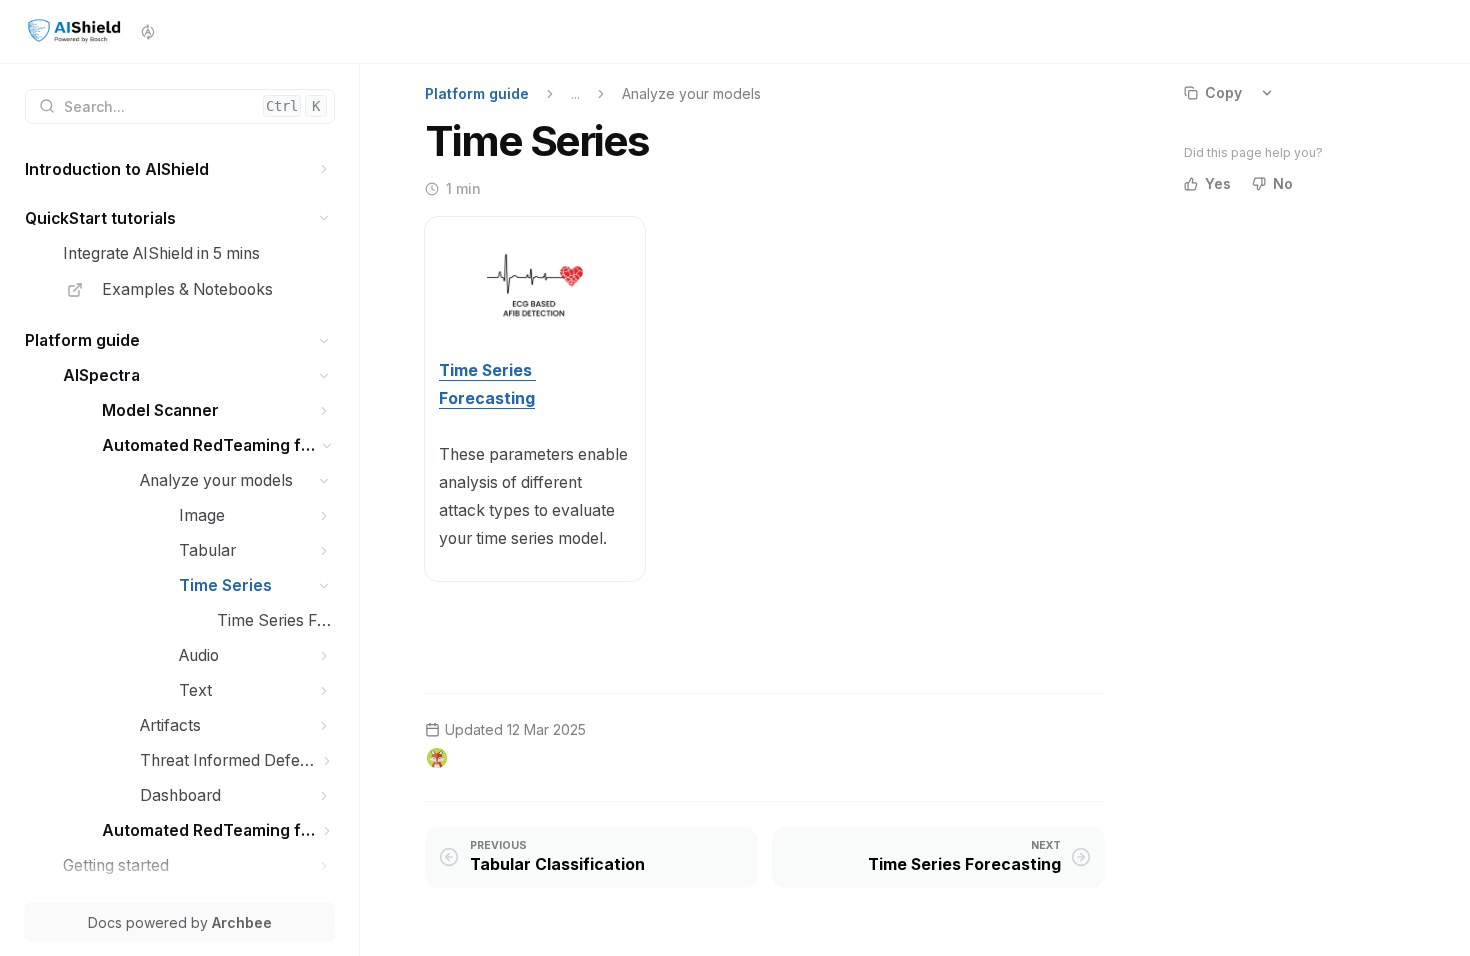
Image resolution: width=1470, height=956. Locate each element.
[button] (324, 169)
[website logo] (74, 32)
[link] (180, 169)
